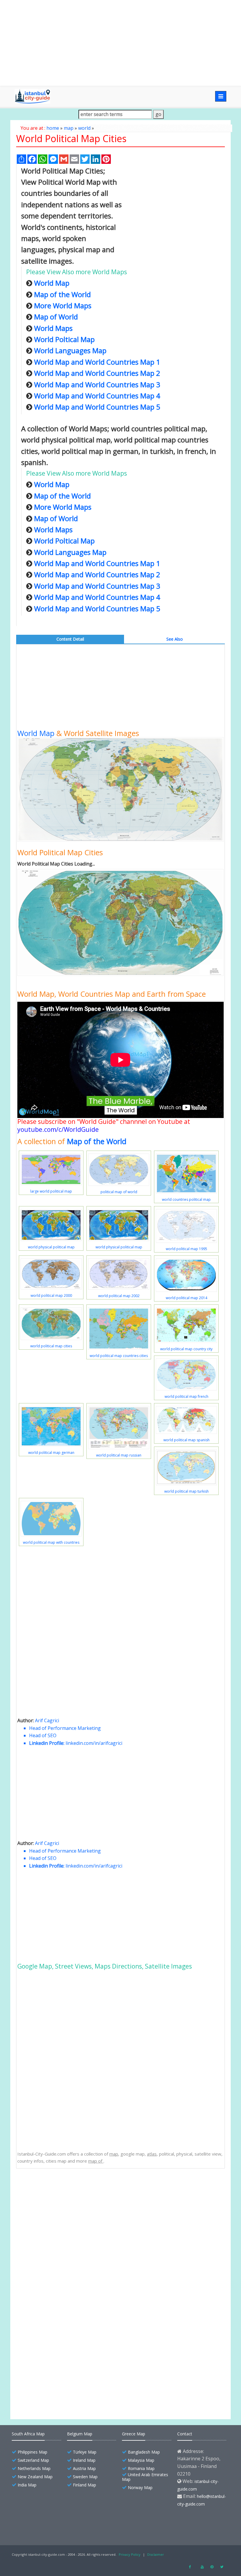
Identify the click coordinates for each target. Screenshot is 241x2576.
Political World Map (50, 2286)
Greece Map (134, 2434)
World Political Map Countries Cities (66, 2194)
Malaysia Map (141, 2460)
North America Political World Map (65, 2204)
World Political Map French (57, 2317)
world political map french (186, 1396)
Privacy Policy (130, 2554)
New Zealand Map (35, 2477)
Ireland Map (84, 2460)
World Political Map (50, 2256)
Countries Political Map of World (62, 2276)
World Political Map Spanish (58, 2297)
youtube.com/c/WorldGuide (58, 1129)
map (69, 128)
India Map (27, 2485)
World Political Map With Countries (65, 2327)
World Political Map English (57, 2214)
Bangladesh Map (144, 2452)
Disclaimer (156, 2554)
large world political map (51, 1191)
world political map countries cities (119, 1356)
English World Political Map (57, 2235)
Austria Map (84, 2468)
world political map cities (51, 1346)
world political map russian (119, 1455)
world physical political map (51, 1247)
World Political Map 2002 (55, 2379)
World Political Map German (58, 2307)
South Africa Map (28, 2434)
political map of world (119, 1192)
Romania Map (141, 2468)
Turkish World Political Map (58, 2245)
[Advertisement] (120, 43)
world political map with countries (51, 1542)
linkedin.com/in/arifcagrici (94, 1743)
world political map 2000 (51, 1295)
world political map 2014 (186, 1298)
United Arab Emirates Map (145, 2477)
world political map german (51, 1453)
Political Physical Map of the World (65, 2266)
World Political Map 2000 (55, 2389)
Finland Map (84, 2485)
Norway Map (140, 2487)
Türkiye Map (85, 2452)
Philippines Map (32, 2452)
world (84, 128)
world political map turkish (186, 1491)
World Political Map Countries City (64, 2358)
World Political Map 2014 (55, 2369)
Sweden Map (85, 2477)
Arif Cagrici (47, 1720)
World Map (36, 733)
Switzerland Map (33, 2460)
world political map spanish (186, 1440)
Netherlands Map (34, 2468)
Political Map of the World (56, 2225)
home (53, 128)
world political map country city (186, 1349)
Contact (185, 2434)
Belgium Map (80, 2434)
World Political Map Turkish (58, 2338)
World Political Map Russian (58, 2348)
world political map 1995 (186, 1249)
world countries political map (186, 1199)
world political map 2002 (119, 1296)
